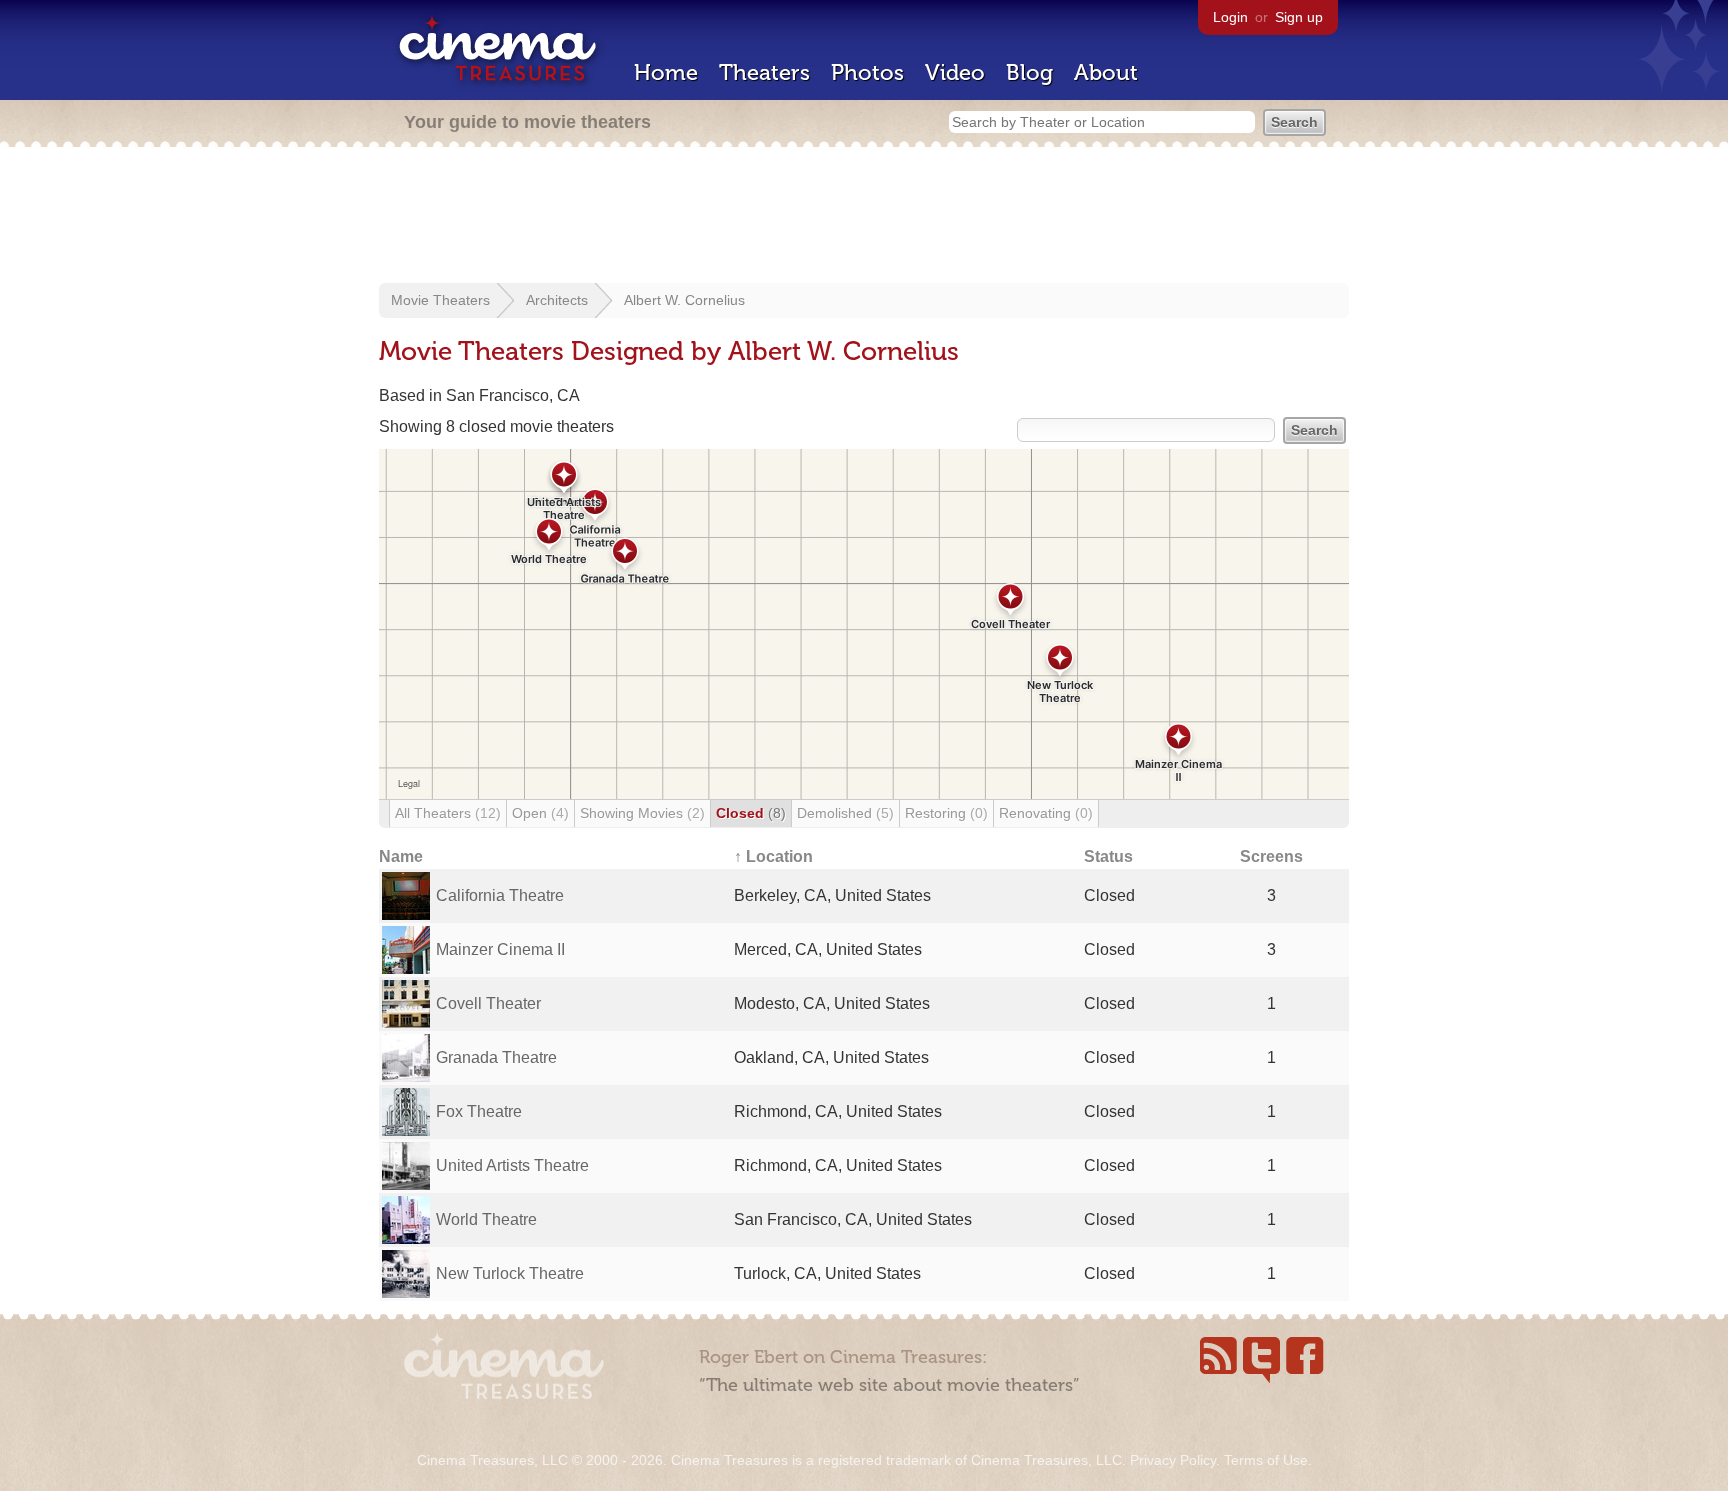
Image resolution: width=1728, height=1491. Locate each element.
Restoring (946, 813)
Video (955, 72)
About (1106, 72)
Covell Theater (488, 1003)
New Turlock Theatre (510, 1273)
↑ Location (773, 856)
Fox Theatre (479, 1111)
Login (1230, 17)
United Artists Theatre (512, 1165)
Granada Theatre (496, 1057)
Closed (751, 813)
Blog (1029, 72)
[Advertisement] (864, 217)
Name (401, 856)
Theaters (764, 72)
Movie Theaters (440, 300)
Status (1108, 856)
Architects (557, 300)
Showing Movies (642, 813)
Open (540, 813)
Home (666, 72)
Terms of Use (1266, 1460)
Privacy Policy (1173, 1460)
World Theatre (486, 1219)
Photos (867, 72)
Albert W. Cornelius (684, 300)
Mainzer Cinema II (500, 949)
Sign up (1299, 17)
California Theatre (500, 895)
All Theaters (448, 813)
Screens (1271, 856)
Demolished (845, 813)
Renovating (1046, 813)
